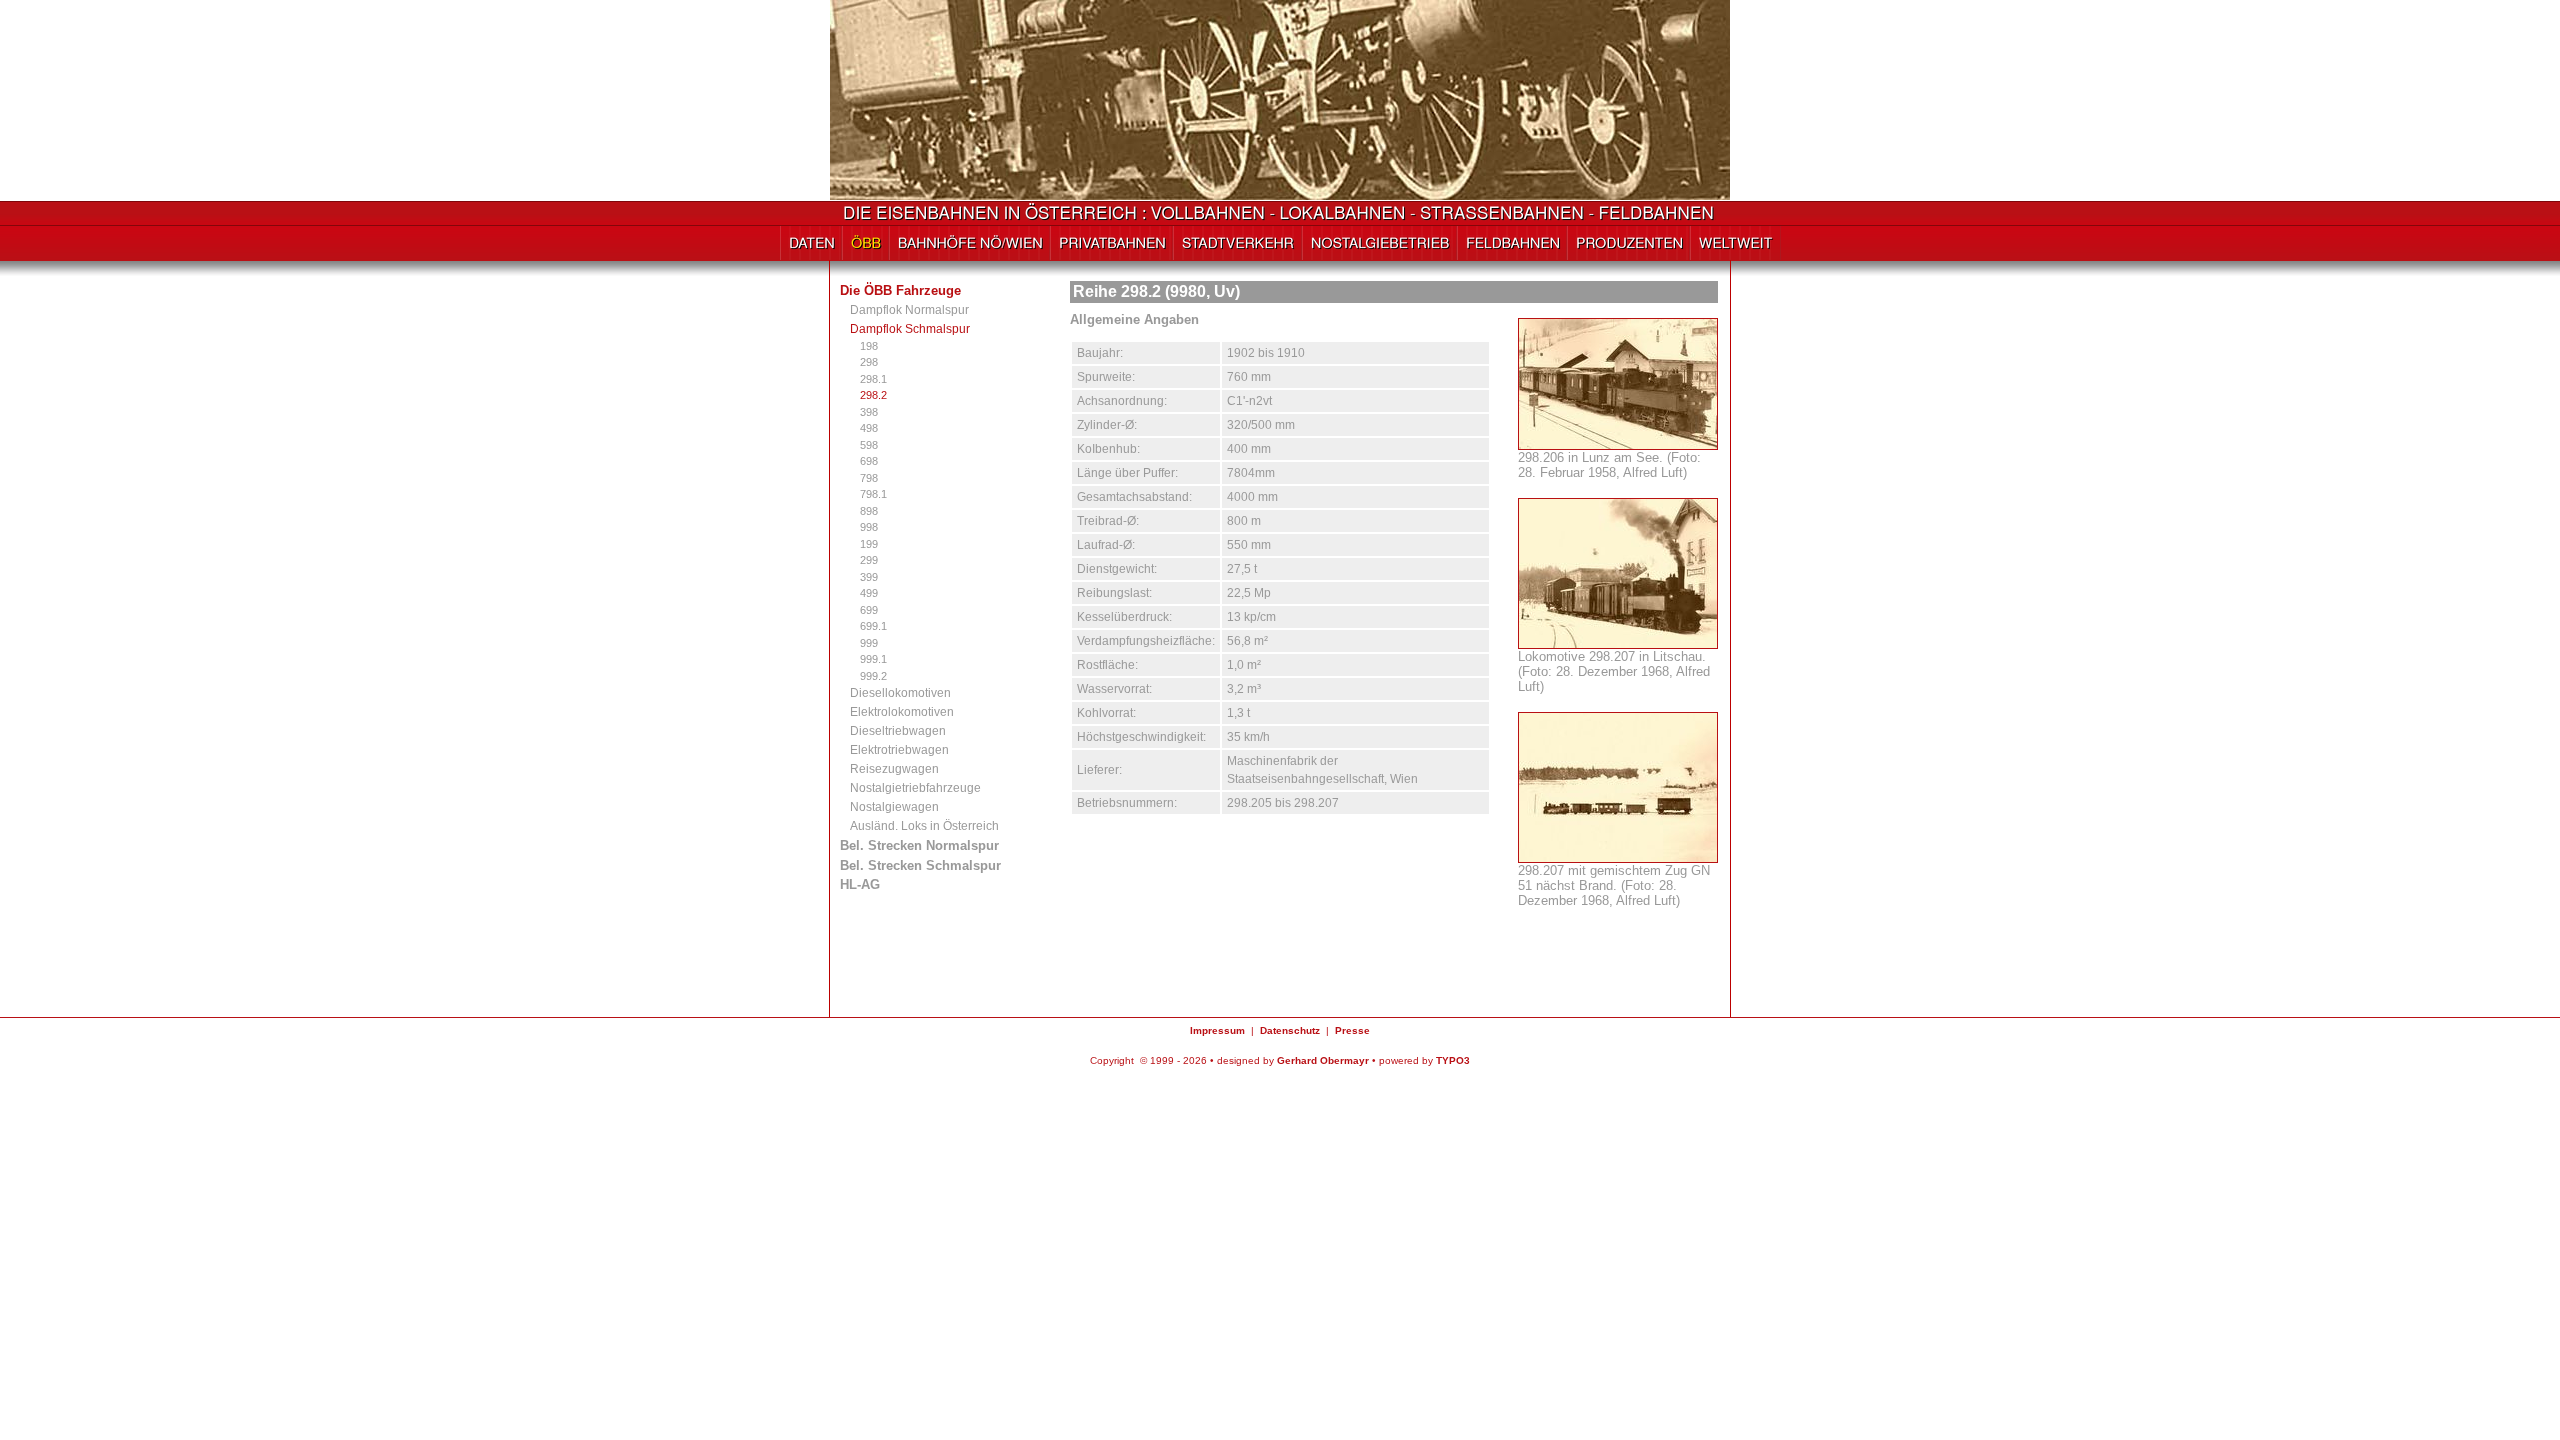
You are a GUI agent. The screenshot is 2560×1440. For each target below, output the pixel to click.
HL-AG (860, 884)
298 (869, 362)
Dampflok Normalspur (909, 310)
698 (869, 461)
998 (869, 527)
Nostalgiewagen (894, 807)
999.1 (873, 659)
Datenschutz (1290, 1030)
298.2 (873, 395)
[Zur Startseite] (1280, 216)
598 (869, 445)
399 (869, 577)
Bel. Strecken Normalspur (919, 845)
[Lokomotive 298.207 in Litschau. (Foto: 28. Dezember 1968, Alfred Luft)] (1618, 641)
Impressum (1217, 1030)
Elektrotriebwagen (899, 750)
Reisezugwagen (894, 769)
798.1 (873, 494)
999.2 (873, 676)
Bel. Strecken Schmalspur (920, 865)
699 (869, 610)
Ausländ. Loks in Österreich (924, 826)
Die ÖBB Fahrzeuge (900, 290)
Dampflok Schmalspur (910, 329)
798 (869, 478)
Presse (1352, 1030)
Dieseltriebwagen (898, 731)
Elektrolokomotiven (902, 712)
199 (869, 544)
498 (869, 428)
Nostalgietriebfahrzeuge (915, 788)
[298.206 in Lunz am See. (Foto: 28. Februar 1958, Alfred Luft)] (1618, 442)
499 (869, 593)
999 (869, 643)
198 (869, 346)
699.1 (873, 626)
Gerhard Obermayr (1323, 1060)
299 (869, 560)
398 (869, 412)
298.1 (873, 379)
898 (869, 511)
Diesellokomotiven (900, 693)
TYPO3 (1453, 1060)
